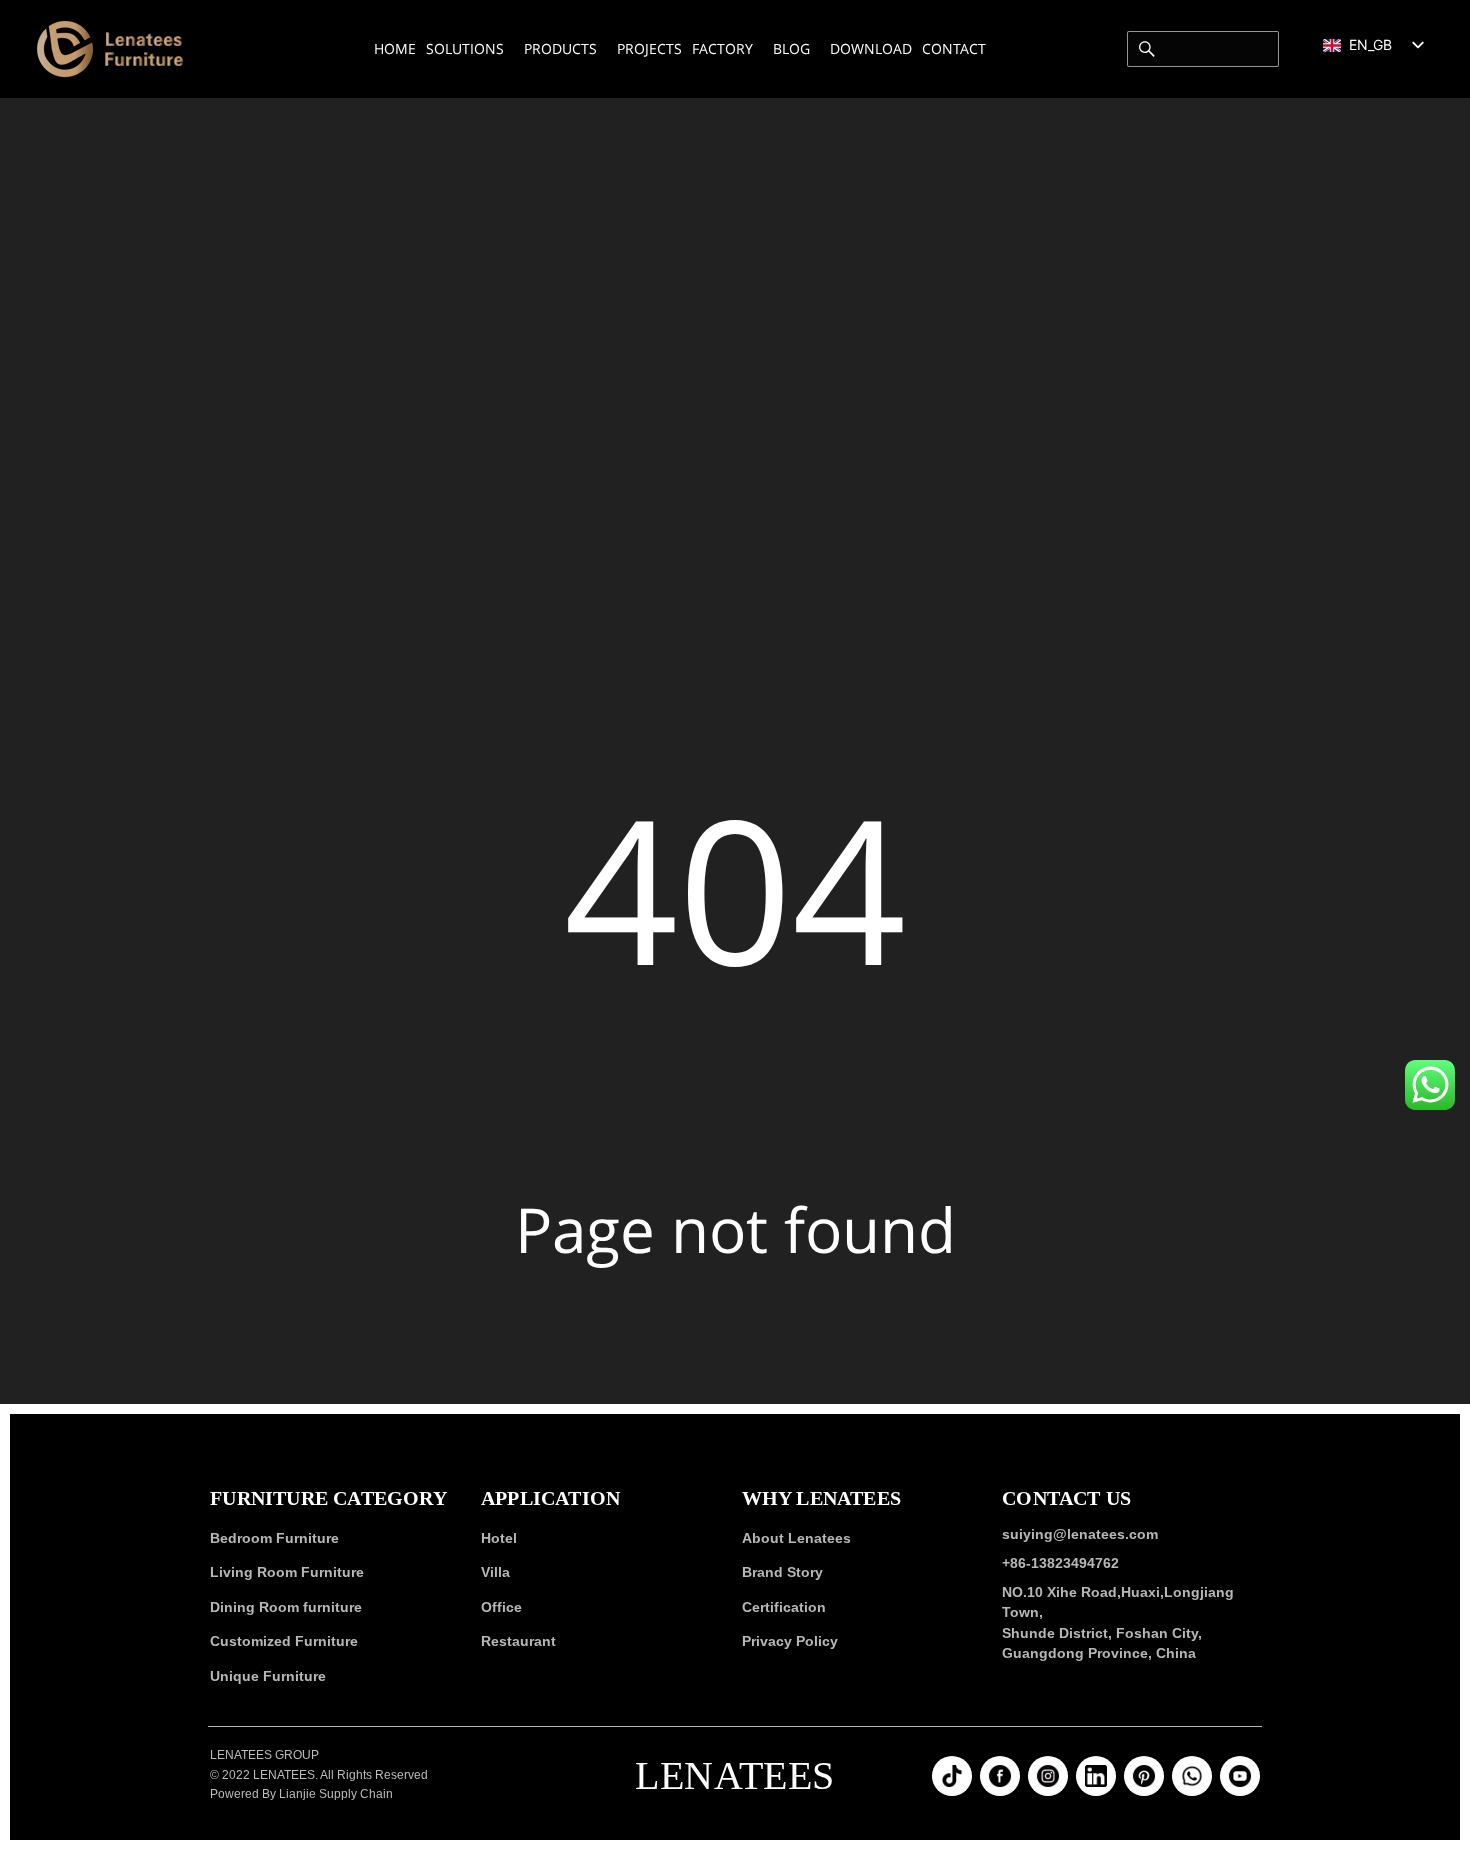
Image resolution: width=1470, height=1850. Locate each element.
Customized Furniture (284, 1642)
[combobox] (1203, 49)
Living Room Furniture (287, 1573)
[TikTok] (952, 1777)
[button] (1430, 1085)
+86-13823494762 (1060, 1563)
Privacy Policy (790, 1642)
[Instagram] (1048, 1777)
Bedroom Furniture (274, 1538)
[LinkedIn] (1096, 1777)
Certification (784, 1607)
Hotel (499, 1538)
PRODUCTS (560, 48)
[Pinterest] (1144, 1777)
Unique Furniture (268, 1676)
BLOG (791, 48)
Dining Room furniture (286, 1607)
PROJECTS (649, 48)
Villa (495, 1573)
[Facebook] (1000, 1777)
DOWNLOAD (871, 48)
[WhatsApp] (1192, 1777)
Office (501, 1607)
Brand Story (782, 1573)
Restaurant (518, 1642)
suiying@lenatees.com (1080, 1534)
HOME (395, 48)
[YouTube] (1240, 1777)
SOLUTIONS (465, 48)
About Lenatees (796, 1538)
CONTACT (954, 48)
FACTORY (722, 48)
